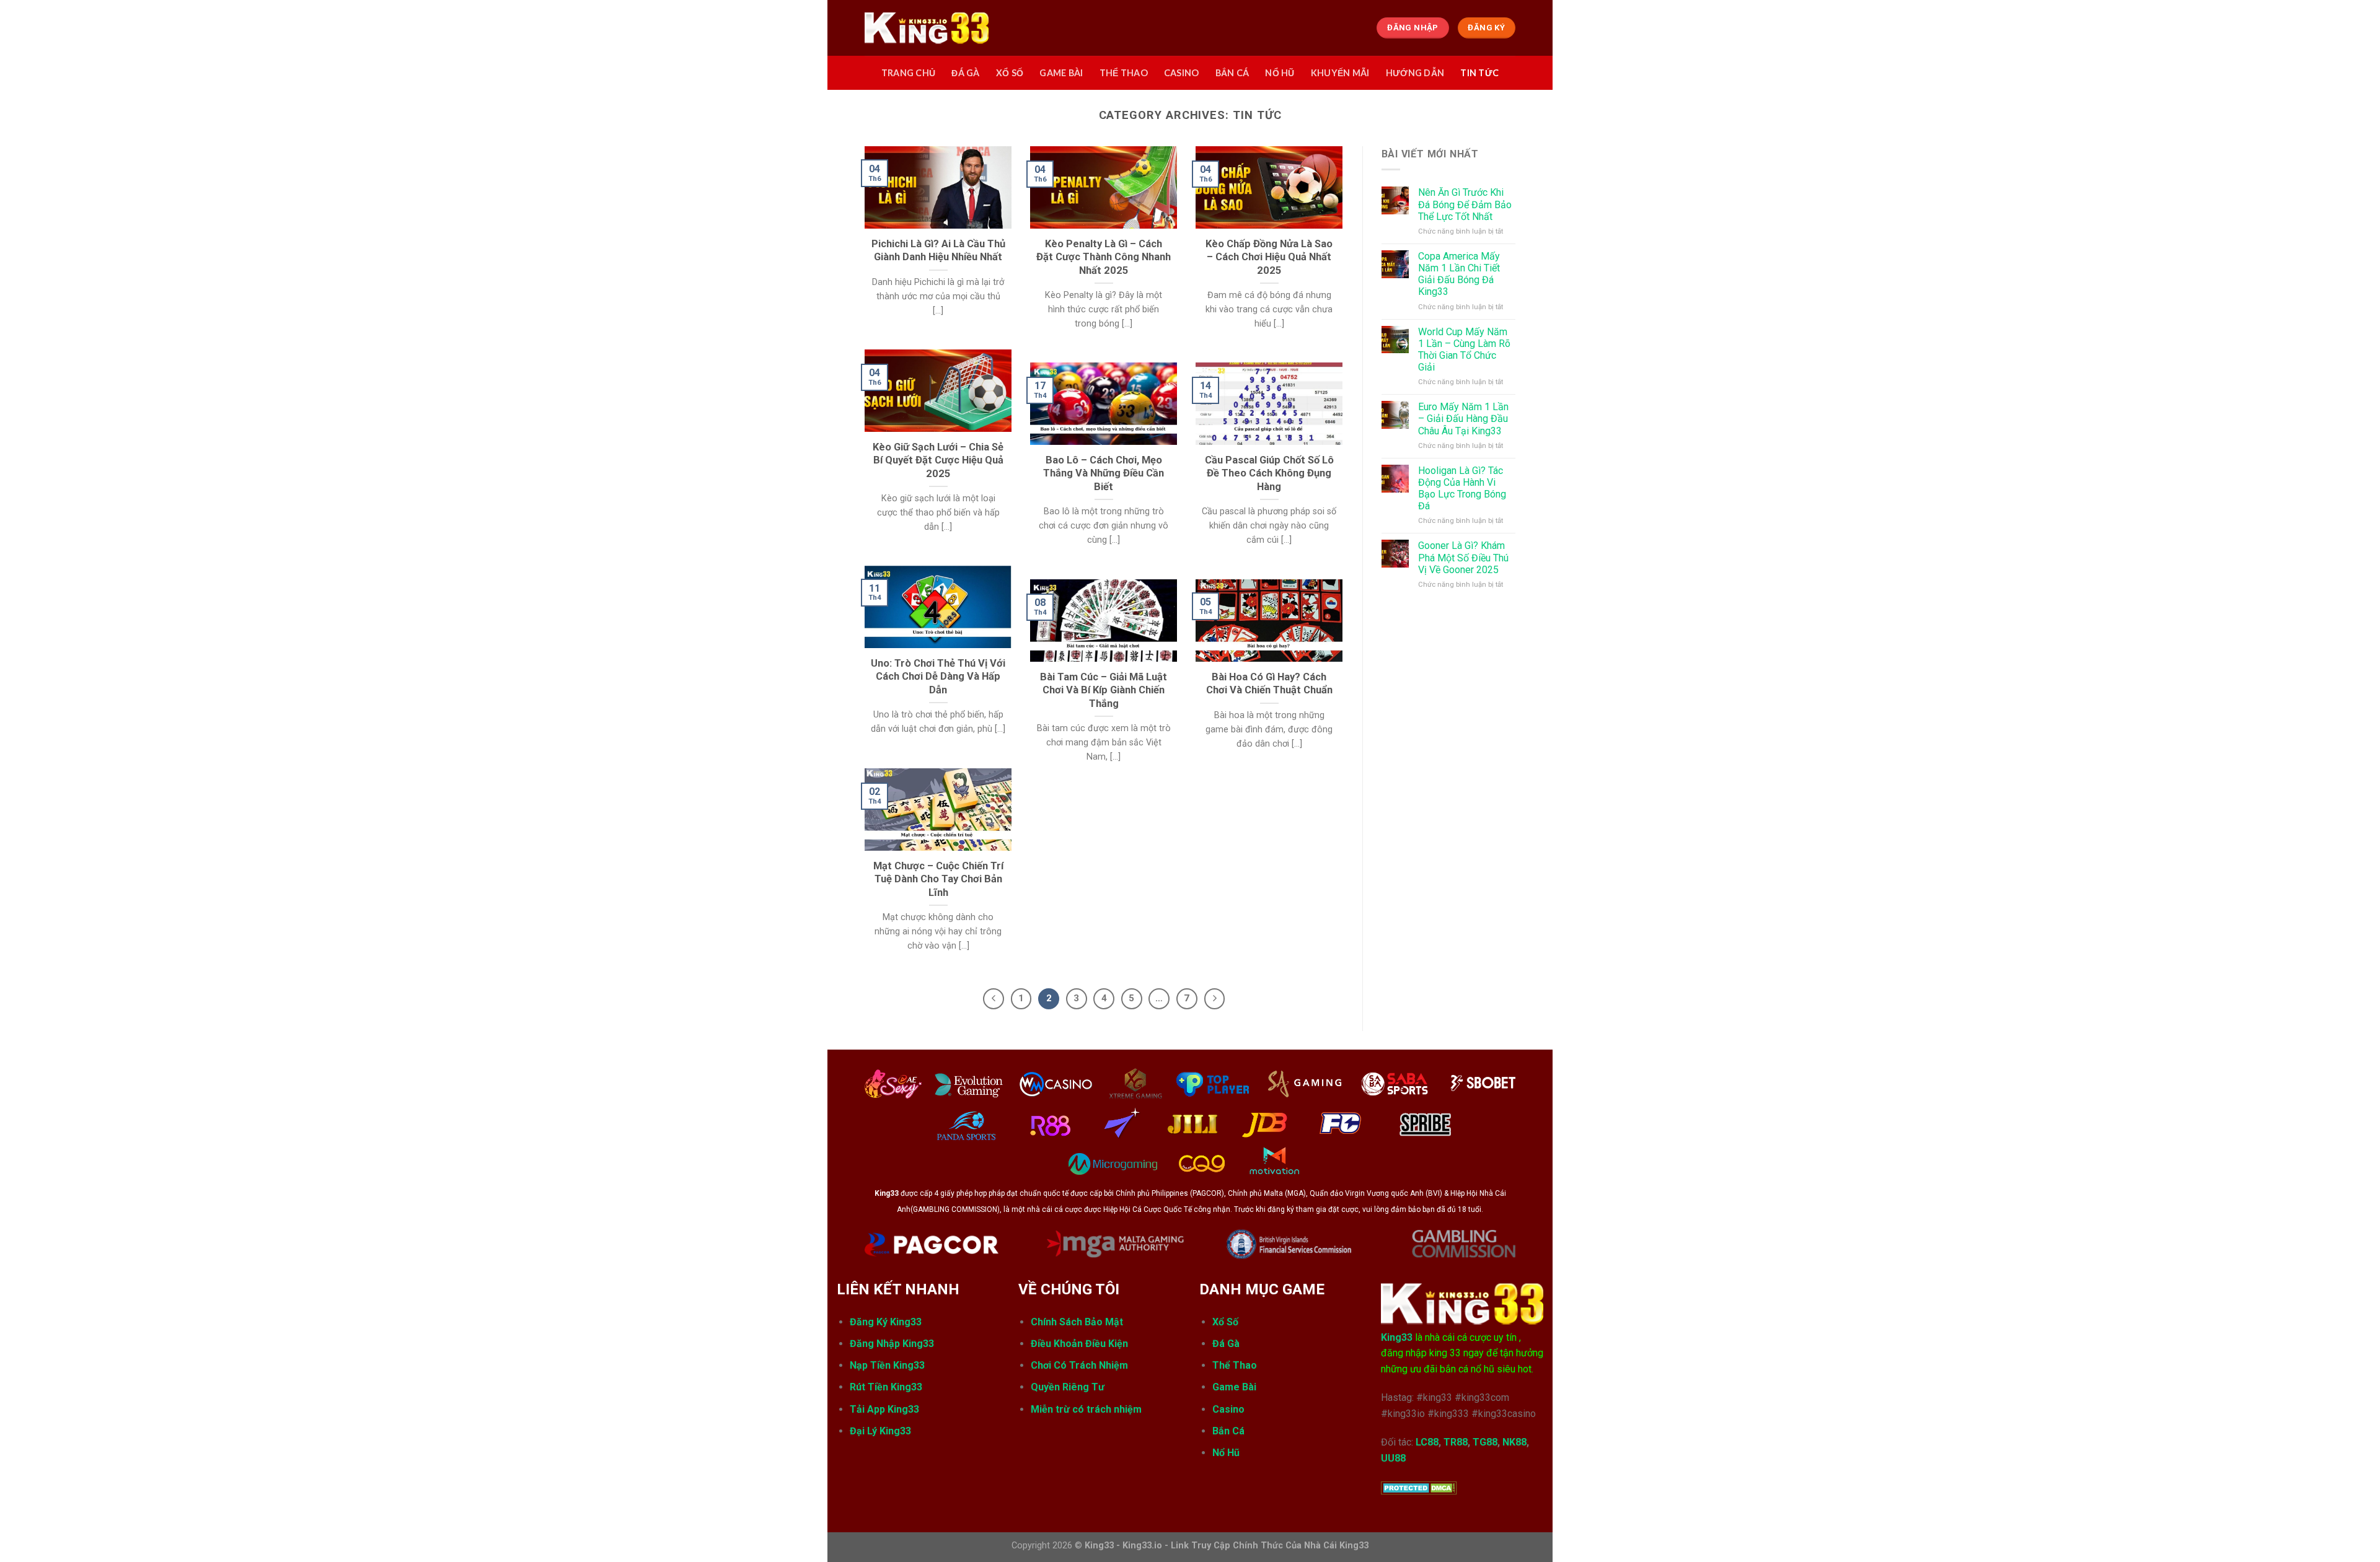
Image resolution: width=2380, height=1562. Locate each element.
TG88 (1485, 1442)
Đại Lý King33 (880, 1431)
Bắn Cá (1228, 1431)
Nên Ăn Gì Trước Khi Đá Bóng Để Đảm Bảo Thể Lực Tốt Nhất (1465, 204)
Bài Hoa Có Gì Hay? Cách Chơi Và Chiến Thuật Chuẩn (1269, 684)
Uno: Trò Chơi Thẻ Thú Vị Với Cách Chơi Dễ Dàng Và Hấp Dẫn (938, 677)
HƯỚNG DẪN (1415, 73)
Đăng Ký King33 (886, 1322)
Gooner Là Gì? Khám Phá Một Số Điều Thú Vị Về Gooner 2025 (1463, 557)
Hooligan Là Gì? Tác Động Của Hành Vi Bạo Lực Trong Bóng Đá (1462, 489)
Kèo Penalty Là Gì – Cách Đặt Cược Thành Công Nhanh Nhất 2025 (1104, 257)
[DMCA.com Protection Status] (1419, 1487)
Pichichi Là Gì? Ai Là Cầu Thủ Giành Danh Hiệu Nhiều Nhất (938, 251)
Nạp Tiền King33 (887, 1365)
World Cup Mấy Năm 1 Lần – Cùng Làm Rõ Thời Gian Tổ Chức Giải (1464, 350)
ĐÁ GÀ (965, 73)
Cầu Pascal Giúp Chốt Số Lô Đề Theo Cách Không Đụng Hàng (1269, 473)
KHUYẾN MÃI (1340, 73)
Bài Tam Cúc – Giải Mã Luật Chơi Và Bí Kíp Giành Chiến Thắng (1104, 690)
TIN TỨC (1479, 73)
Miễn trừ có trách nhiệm (1086, 1409)
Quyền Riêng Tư (1068, 1387)
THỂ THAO (1124, 73)
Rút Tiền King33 (886, 1387)
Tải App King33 (884, 1409)
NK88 (1514, 1442)
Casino (1228, 1409)
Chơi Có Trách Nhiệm (1079, 1365)
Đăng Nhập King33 (892, 1344)
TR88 (1456, 1442)
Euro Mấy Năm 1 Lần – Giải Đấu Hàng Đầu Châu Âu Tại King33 (1463, 419)
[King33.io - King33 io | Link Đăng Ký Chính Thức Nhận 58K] (927, 28)
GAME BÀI (1061, 73)
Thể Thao (1235, 1365)
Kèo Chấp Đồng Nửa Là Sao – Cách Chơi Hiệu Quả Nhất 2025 (1269, 257)
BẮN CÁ (1232, 73)
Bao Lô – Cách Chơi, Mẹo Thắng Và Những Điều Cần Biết (1104, 473)
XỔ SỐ (1010, 73)
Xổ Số (1225, 1322)
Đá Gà (1226, 1344)
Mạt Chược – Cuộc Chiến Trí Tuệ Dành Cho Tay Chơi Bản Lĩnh (938, 879)
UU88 (1393, 1458)
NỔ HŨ (1280, 73)
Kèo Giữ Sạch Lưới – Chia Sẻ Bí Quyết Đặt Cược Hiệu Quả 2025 (938, 460)
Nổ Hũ (1226, 1453)
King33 (1397, 1337)
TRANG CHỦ (909, 73)
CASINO (1182, 73)
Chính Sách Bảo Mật (1077, 1322)
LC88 (1427, 1442)
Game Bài (1234, 1387)
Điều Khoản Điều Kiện (1081, 1344)
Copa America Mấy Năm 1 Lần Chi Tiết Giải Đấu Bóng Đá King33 (1459, 274)
